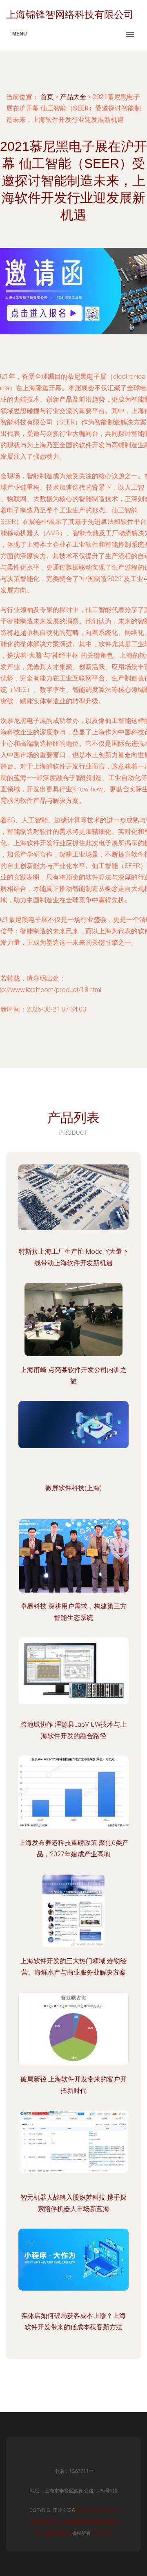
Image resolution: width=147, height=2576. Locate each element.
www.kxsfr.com (97, 2510)
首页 (47, 97)
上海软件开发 (44, 2522)
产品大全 (73, 97)
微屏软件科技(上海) (73, 1488)
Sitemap (102, 2533)
